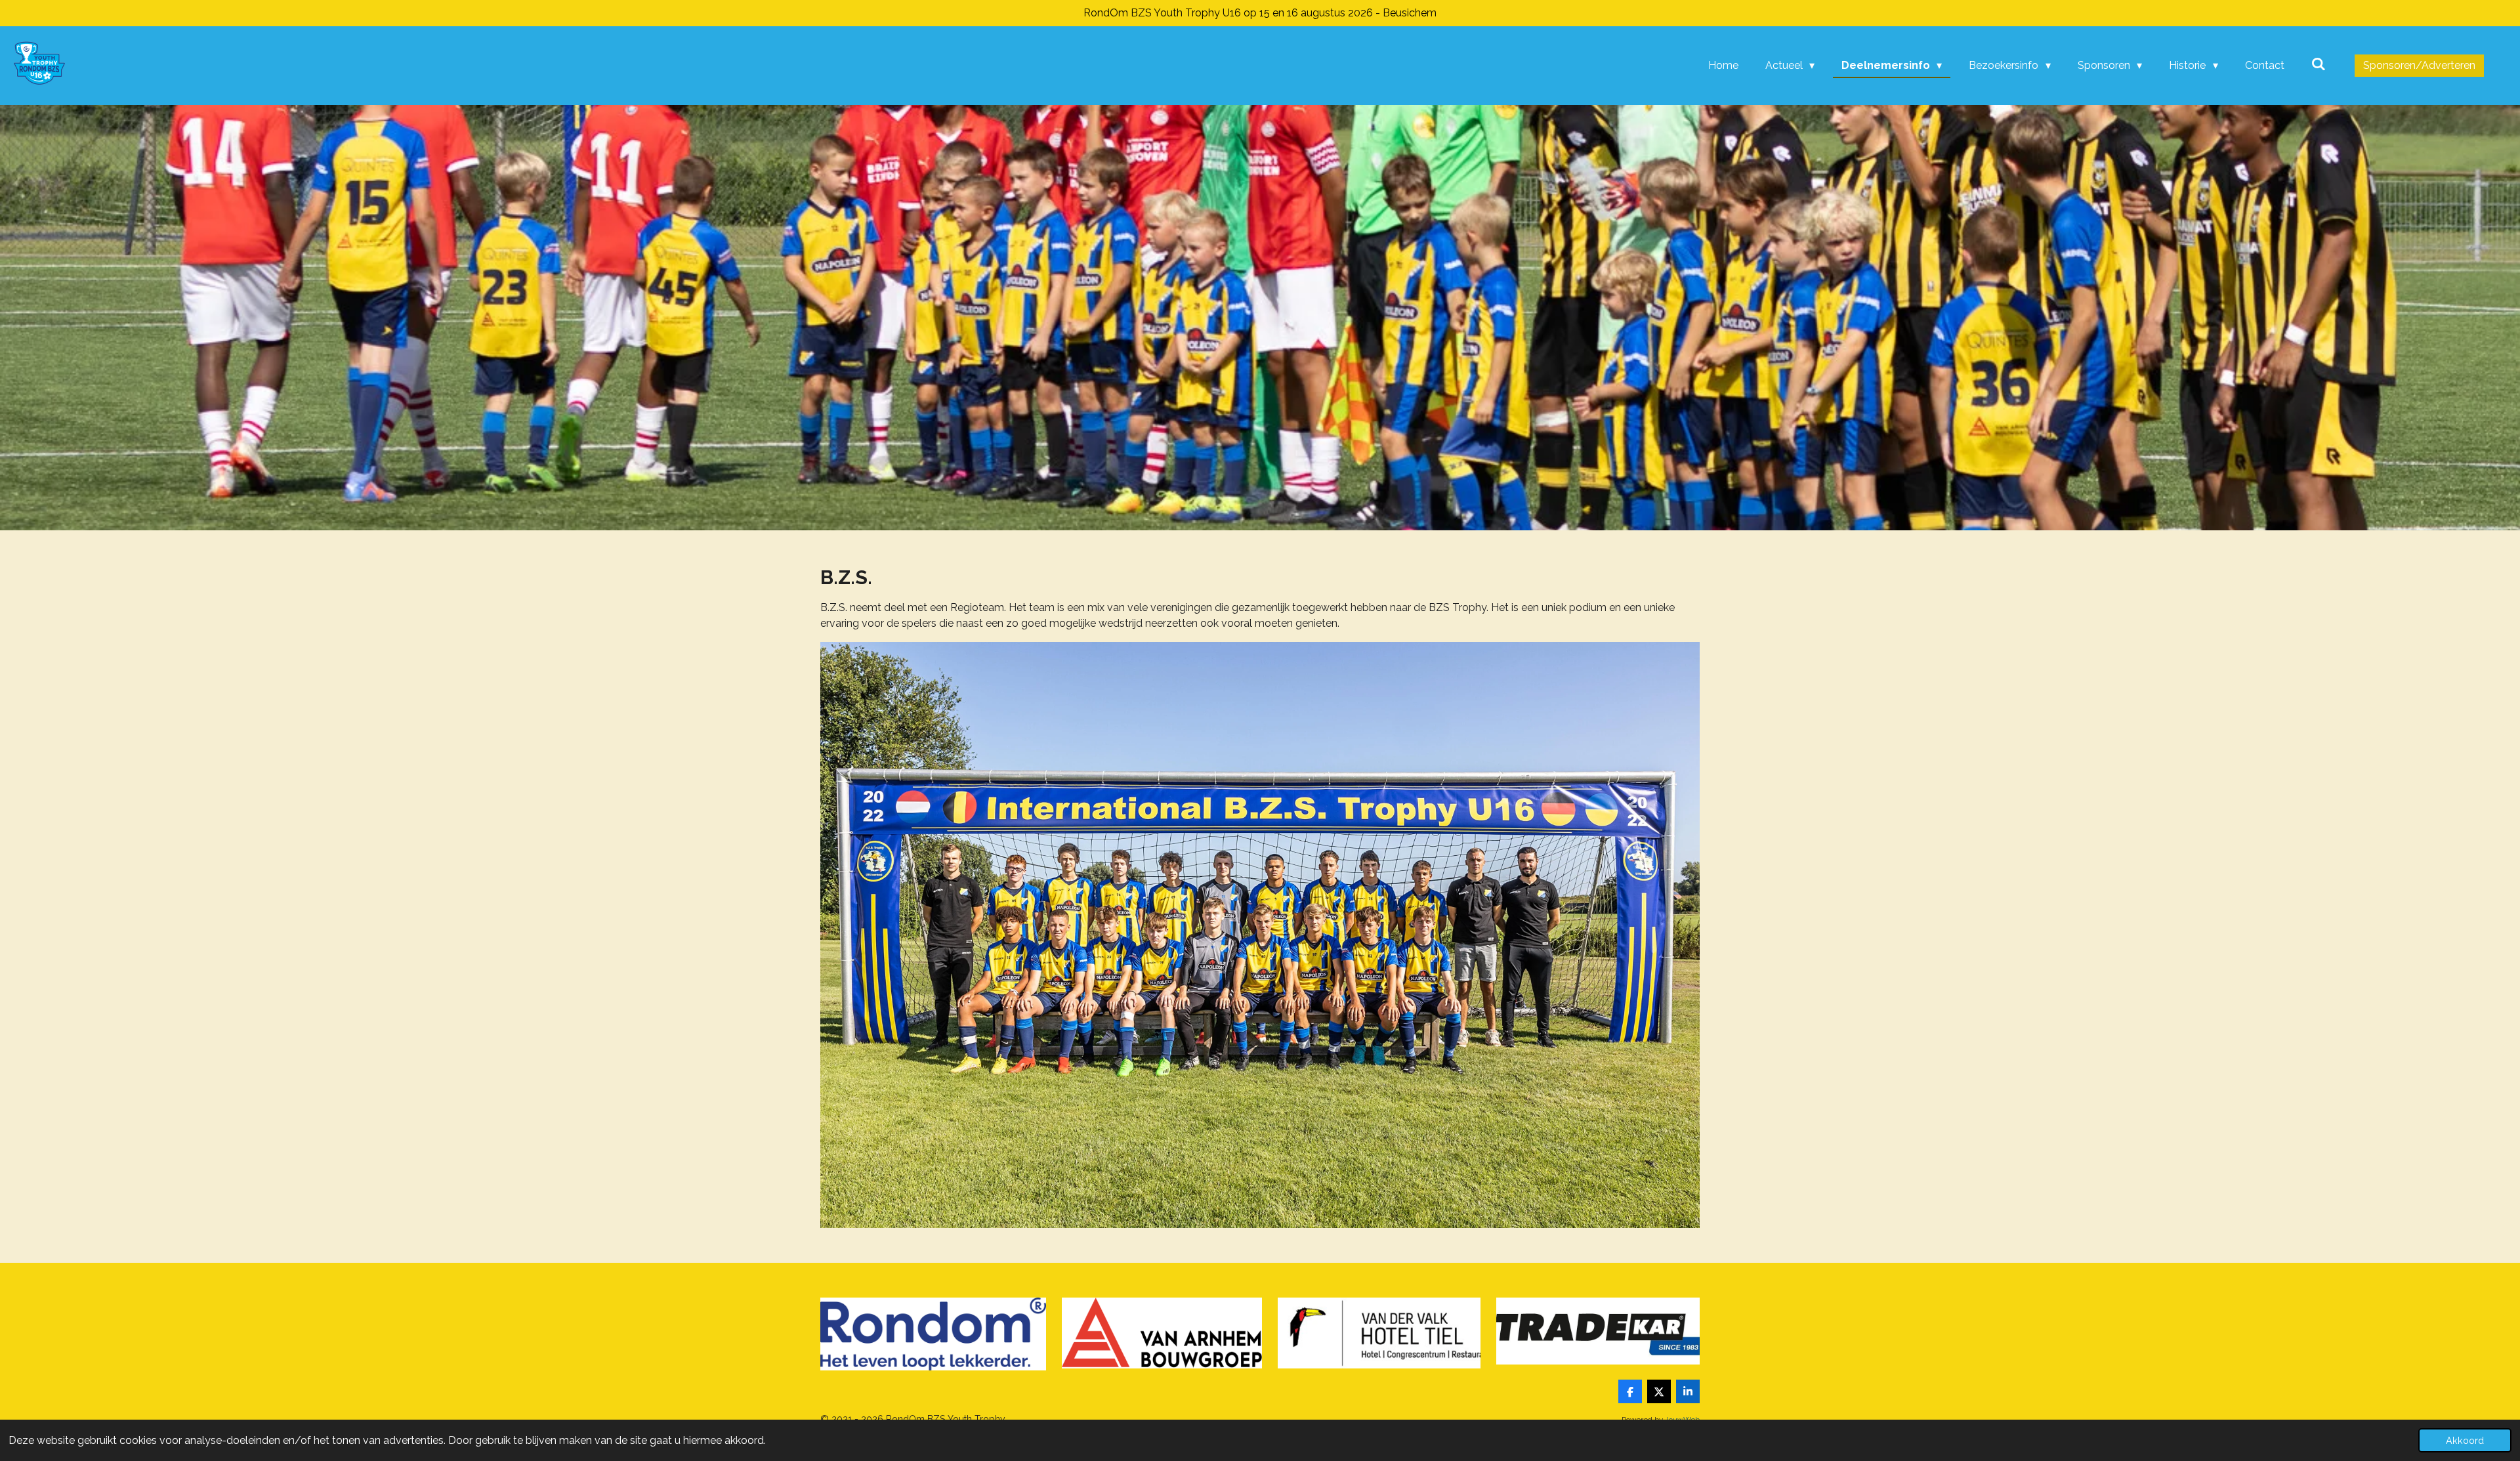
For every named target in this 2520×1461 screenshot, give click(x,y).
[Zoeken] (2319, 64)
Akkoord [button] (2465, 1440)
